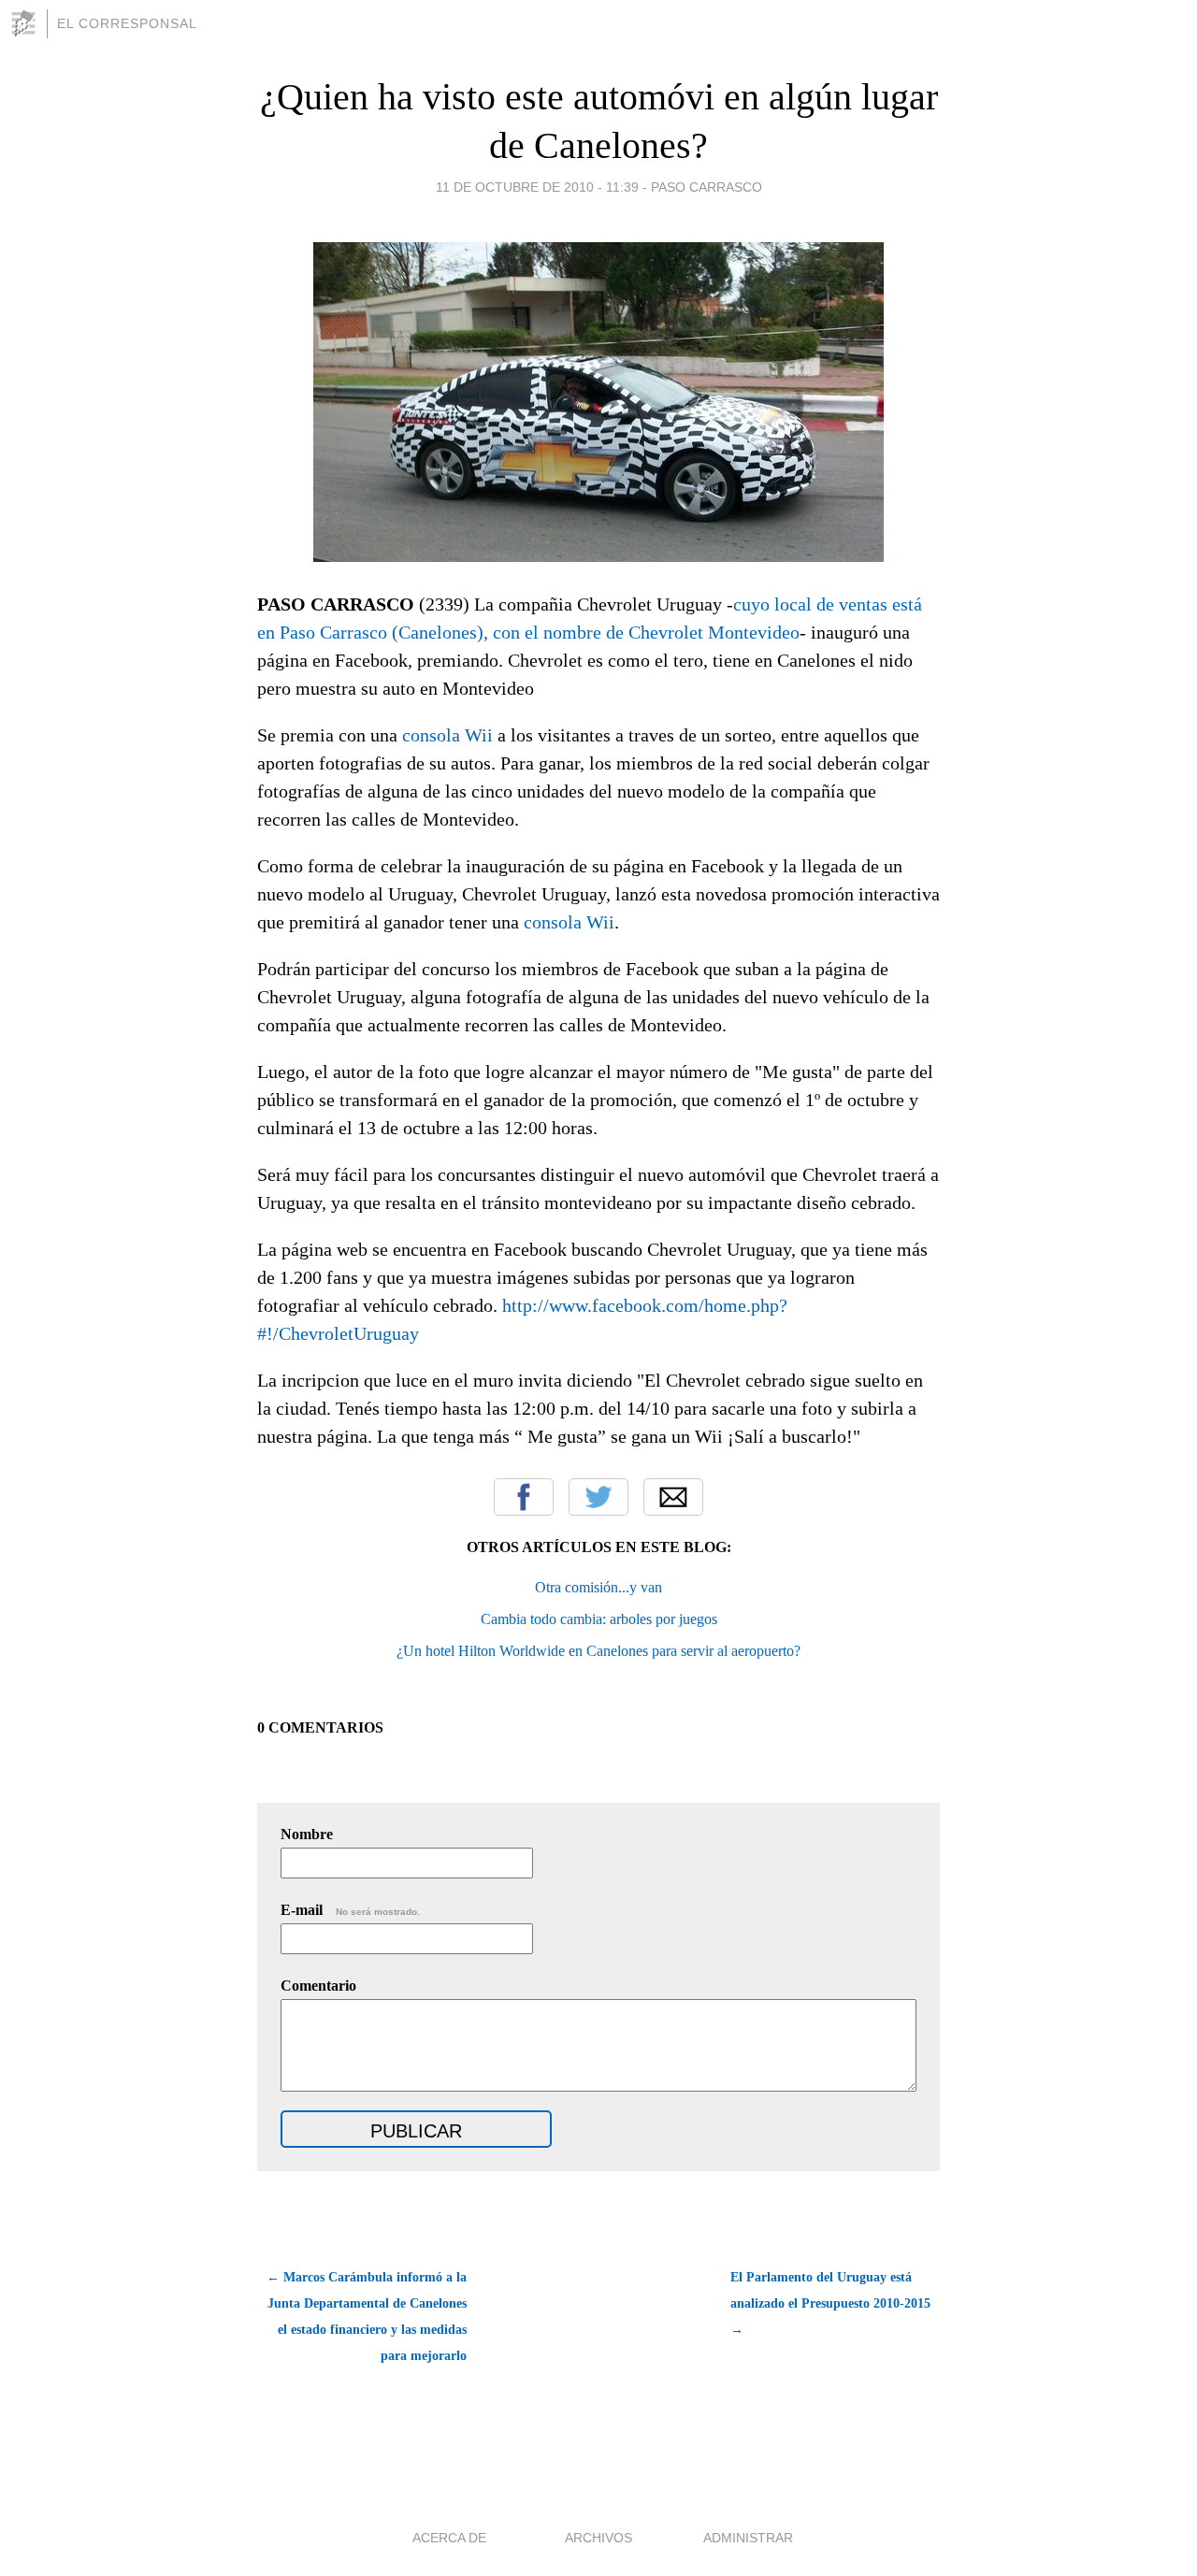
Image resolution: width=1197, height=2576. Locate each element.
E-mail (350, 1910)
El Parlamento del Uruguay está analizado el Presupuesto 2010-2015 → (830, 2303)
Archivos (598, 2538)
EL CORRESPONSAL (127, 23)
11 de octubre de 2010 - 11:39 (537, 187)
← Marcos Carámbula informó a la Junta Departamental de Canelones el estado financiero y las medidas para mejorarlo (367, 2317)
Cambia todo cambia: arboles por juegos (599, 1619)
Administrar (748, 2538)
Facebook (524, 1497)
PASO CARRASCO (707, 187)
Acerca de (449, 2538)
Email (673, 1497)
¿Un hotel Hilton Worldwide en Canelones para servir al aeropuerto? (598, 1651)
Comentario (318, 1986)
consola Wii (447, 735)
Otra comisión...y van (598, 1587)
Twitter (598, 1497)
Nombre (307, 1834)
